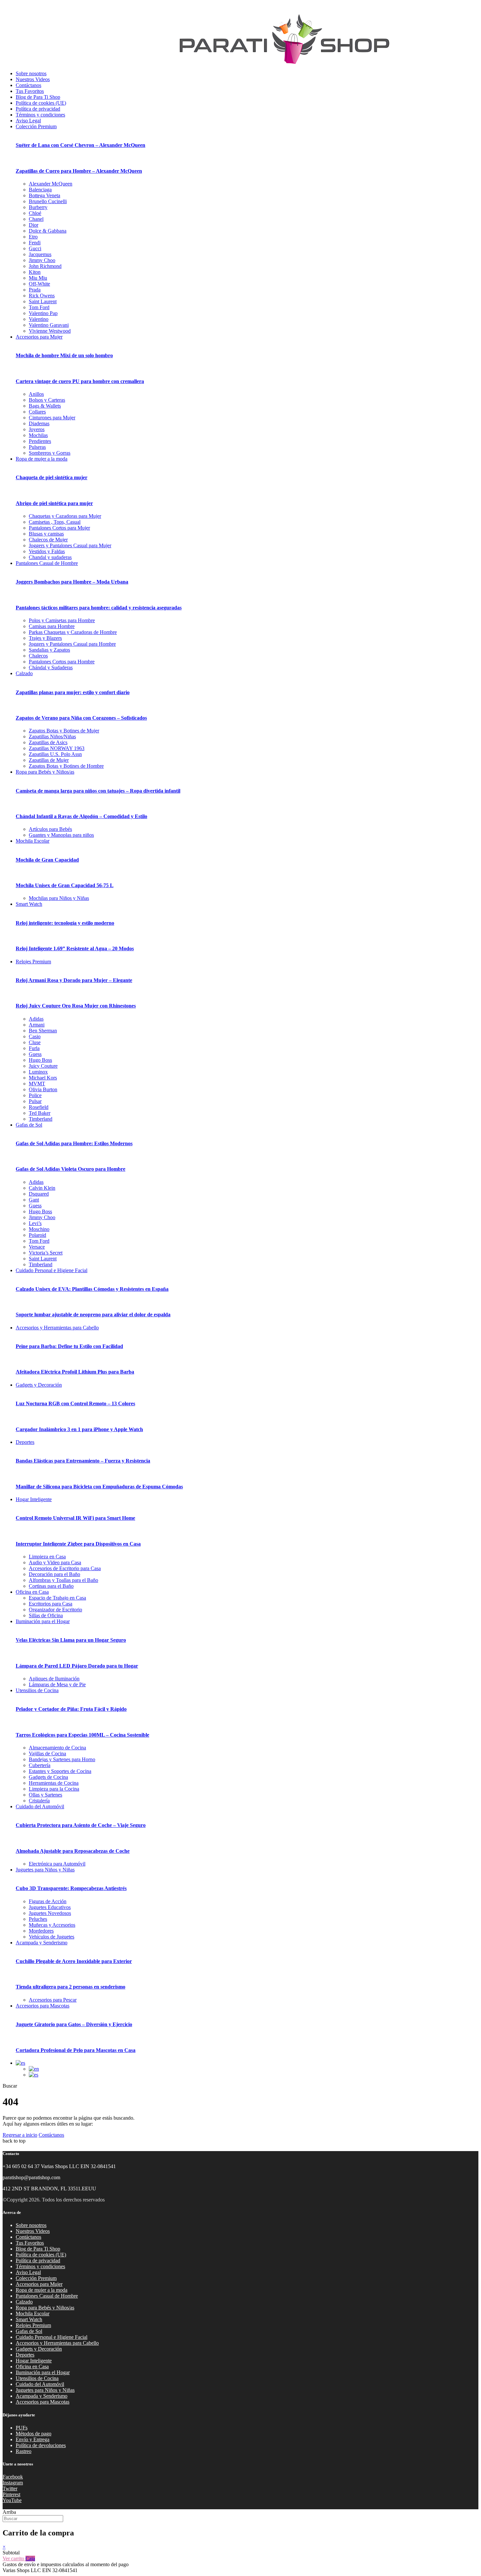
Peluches (38, 1919)
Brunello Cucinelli (48, 201)
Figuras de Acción (48, 1901)
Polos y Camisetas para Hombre (62, 620)
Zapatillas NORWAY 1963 (57, 748)
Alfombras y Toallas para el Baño (63, 1580)
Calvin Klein (42, 1188)
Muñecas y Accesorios (52, 1925)
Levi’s (35, 1223)
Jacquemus (40, 254)
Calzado (24, 673)
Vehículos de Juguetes (52, 1937)
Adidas (36, 1019)
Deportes (25, 1442)
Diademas (39, 423)
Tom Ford (39, 307)
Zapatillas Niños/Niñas (52, 736)
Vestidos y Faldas (47, 551)
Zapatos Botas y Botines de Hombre (66, 766)
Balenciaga (40, 190)
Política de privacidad (38, 109)
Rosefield (39, 1107)
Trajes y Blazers (45, 638)
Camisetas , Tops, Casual (55, 522)
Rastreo (24, 2451)
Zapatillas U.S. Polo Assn (55, 754)
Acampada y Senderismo (42, 1943)
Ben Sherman (43, 1031)
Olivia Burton (43, 1089)
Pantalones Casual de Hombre (47, 563)
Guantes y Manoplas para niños (61, 835)
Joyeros (37, 429)
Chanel (36, 219)
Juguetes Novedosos (50, 1913)
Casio (35, 1036)
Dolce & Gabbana (48, 231)
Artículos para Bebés (50, 829)
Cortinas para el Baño (51, 1586)
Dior (34, 225)
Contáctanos (28, 85)
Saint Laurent (43, 301)
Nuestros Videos (33, 79)
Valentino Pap (43, 313)
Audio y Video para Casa (55, 1562)
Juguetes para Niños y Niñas (45, 1870)
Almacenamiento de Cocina (57, 1748)
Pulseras (37, 447)
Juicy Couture (43, 1066)
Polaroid (37, 1235)
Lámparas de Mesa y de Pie (57, 1684)
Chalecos (38, 656)
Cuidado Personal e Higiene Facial (52, 1270)
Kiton (35, 272)
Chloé (35, 213)
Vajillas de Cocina (47, 1753)
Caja (30, 2558)
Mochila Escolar (33, 841)
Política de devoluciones (41, 2445)
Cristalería (39, 1801)
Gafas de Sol (29, 1125)
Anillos (36, 394)
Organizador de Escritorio (55, 1610)
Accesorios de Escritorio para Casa (65, 1568)
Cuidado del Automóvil (40, 1806)
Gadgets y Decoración (39, 1385)
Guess (35, 1054)
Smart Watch (29, 904)
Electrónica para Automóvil (57, 1864)
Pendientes (40, 441)
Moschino (39, 1229)
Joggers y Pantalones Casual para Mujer (70, 545)
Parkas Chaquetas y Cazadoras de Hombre (73, 632)
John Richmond (45, 266)
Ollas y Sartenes (45, 1795)
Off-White (39, 284)
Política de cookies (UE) (41, 103)
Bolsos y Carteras (47, 400)
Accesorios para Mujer (39, 337)
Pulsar (35, 1101)
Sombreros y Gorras (50, 453)
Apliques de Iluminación (54, 1679)
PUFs (22, 2428)
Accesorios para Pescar (53, 2000)
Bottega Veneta (45, 195)
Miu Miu (38, 278)
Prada (35, 290)
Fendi (35, 243)
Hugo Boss (40, 1060)
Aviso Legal (28, 121)
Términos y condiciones (40, 115)
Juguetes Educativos (50, 1907)
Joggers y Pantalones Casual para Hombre (72, 644)
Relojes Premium (33, 962)
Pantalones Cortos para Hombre (62, 662)
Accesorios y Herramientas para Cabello (57, 1328)
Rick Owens (42, 296)
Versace (37, 1247)
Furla (34, 1048)
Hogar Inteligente (34, 1499)
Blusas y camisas (46, 534)
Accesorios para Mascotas (43, 2006)
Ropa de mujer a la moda (42, 459)
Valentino (39, 319)
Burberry (38, 207)
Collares (37, 412)
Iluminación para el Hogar (43, 1621)
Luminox (38, 1072)
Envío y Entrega (33, 2439)
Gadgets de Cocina (48, 1777)
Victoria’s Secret (46, 1253)
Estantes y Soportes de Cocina (60, 1771)
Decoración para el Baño (54, 1574)
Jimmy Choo (42, 260)
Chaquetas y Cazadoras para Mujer (65, 516)
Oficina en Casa (32, 1592)
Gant (34, 1200)
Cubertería (40, 1765)
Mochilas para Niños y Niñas (59, 898)
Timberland (41, 1119)
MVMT (37, 1084)
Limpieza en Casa (47, 1557)
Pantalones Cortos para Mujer (59, 528)
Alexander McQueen (51, 184)
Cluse (35, 1042)
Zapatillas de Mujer (49, 760)
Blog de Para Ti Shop (38, 97)
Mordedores (41, 1931)
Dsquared (39, 1194)
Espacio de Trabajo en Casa (57, 1598)
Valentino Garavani (49, 325)
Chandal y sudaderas (50, 557)
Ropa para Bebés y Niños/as (45, 772)
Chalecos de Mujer (48, 540)
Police (35, 1095)
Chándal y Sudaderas (51, 667)
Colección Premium (36, 126)
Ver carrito (14, 2558)
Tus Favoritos (30, 91)
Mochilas (38, 435)
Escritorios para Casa (51, 1604)
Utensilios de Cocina (37, 1690)
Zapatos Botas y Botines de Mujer (64, 731)
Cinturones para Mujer (52, 418)
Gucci (35, 248)
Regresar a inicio (20, 2135)
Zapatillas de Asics (48, 742)
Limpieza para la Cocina (54, 1789)
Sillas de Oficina (46, 1615)
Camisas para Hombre (52, 626)
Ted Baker (40, 1113)
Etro (33, 237)
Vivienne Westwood (50, 331)
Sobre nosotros (31, 73)
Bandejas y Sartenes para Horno (62, 1759)
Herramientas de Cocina (54, 1783)
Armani (37, 1025)
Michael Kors (43, 1078)
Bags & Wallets (45, 406)
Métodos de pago (34, 2434)
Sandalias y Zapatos (49, 650)
